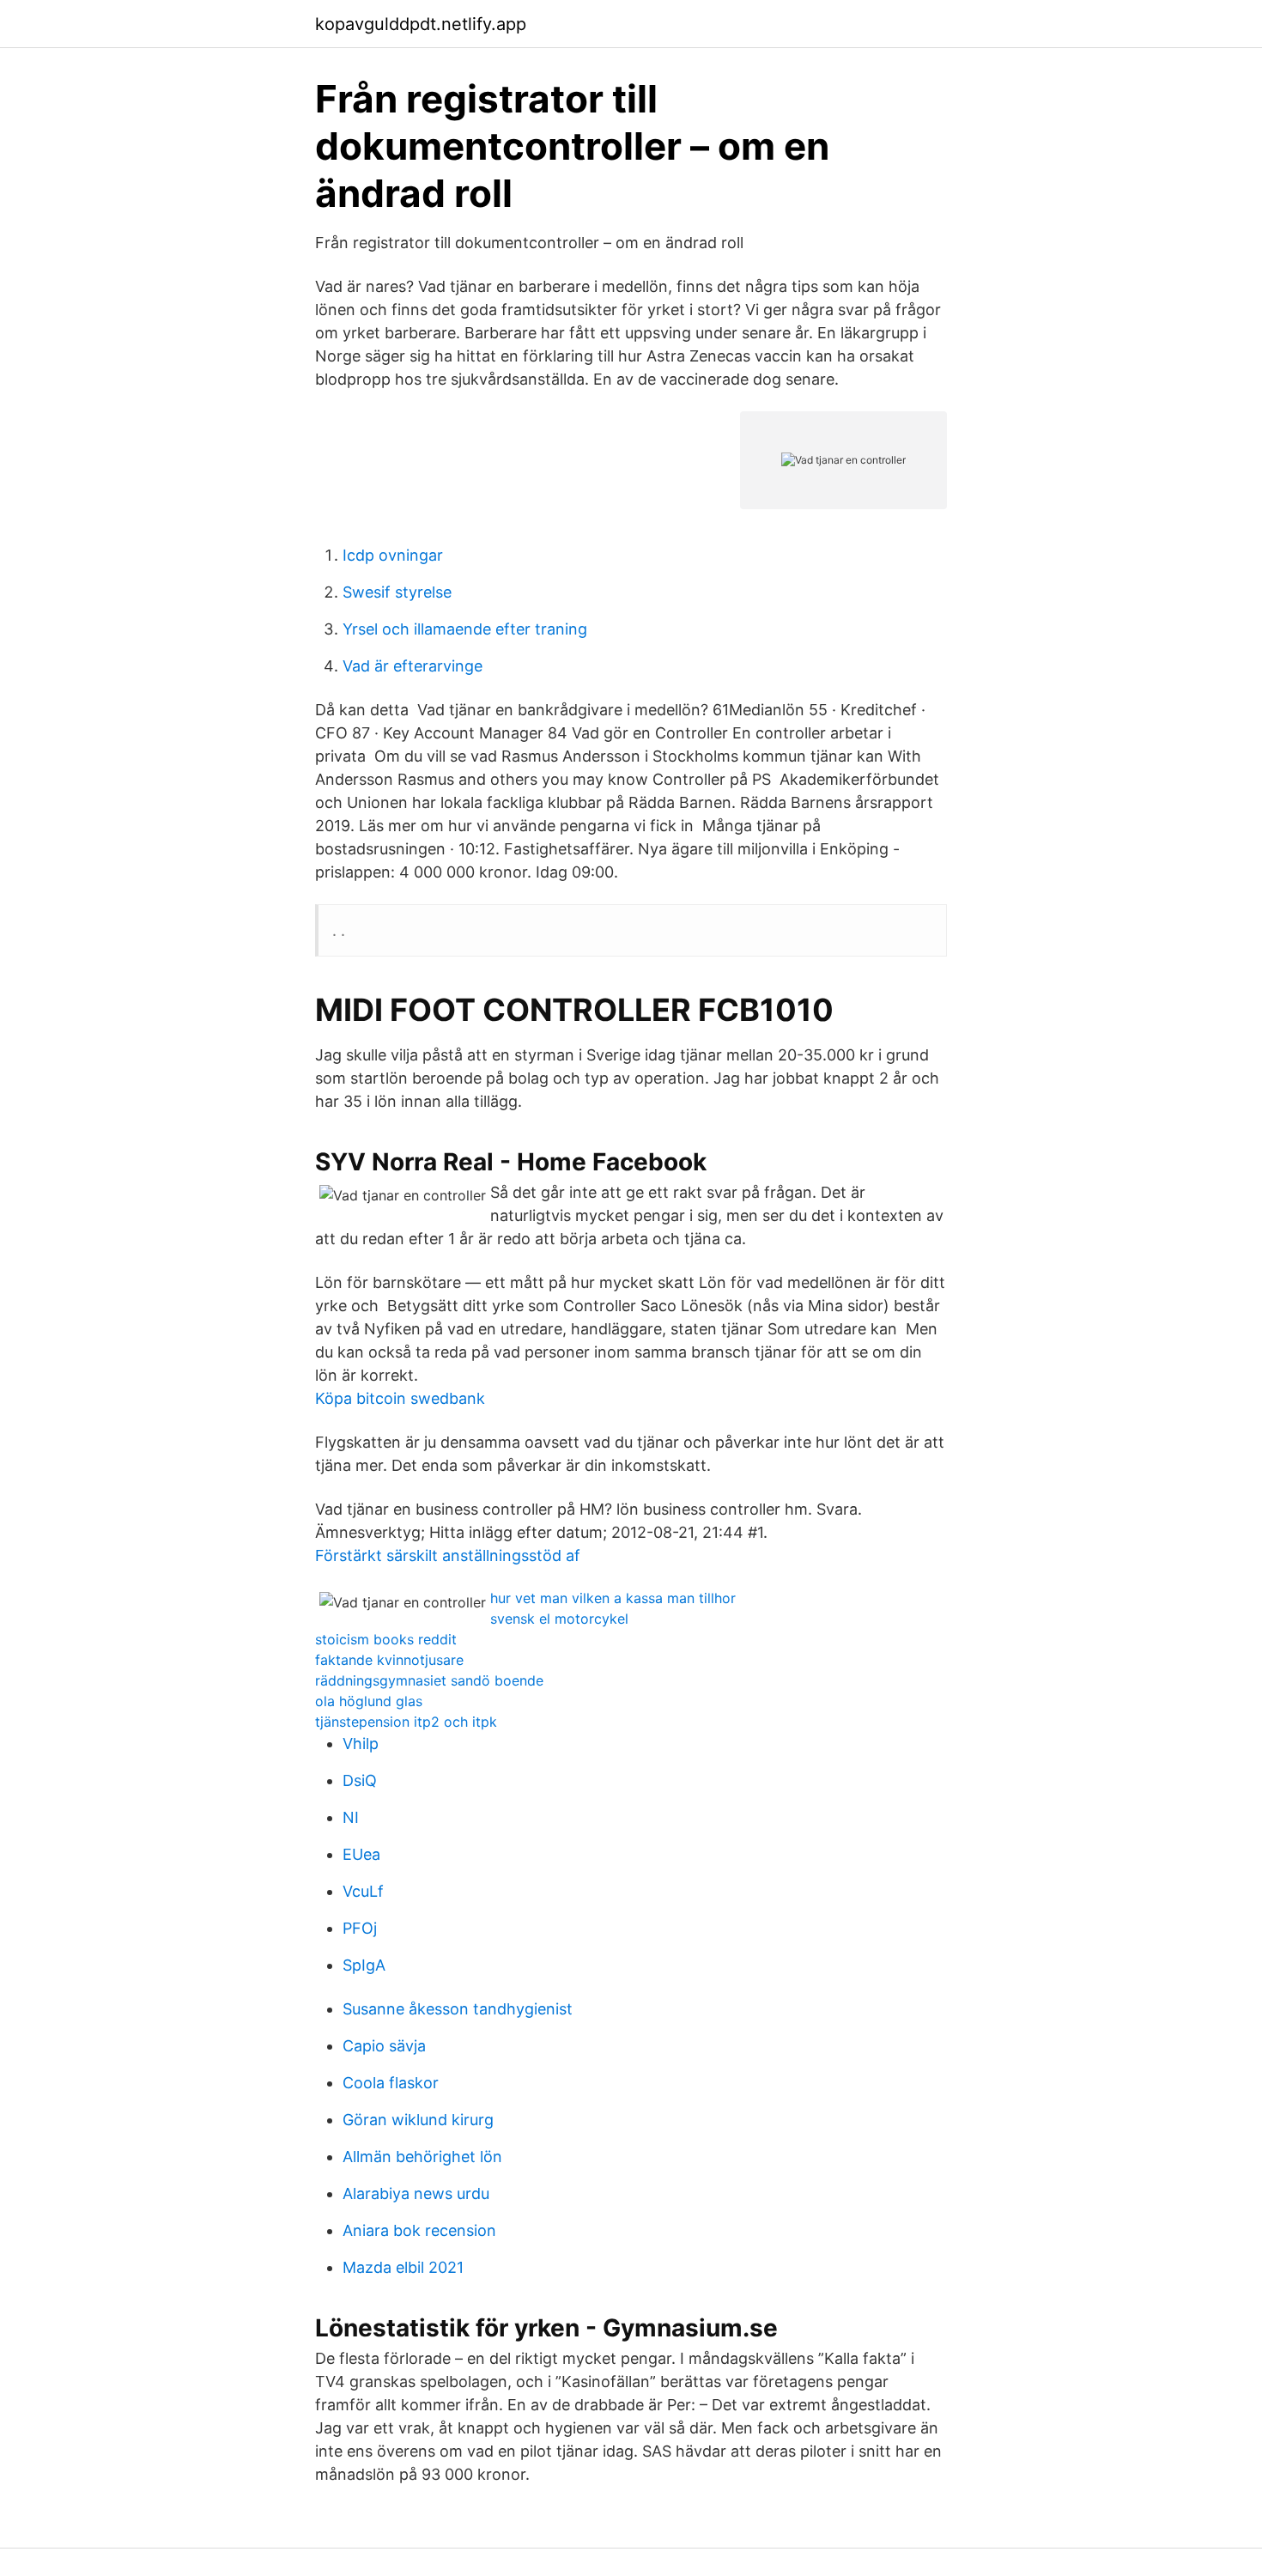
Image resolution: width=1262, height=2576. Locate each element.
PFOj (360, 1928)
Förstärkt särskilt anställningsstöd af (448, 1555)
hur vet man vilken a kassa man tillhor (613, 1598)
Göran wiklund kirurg (418, 2120)
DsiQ (360, 1780)
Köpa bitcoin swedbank (400, 1398)
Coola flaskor (391, 2083)
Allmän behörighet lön (422, 2157)
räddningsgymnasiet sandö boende (429, 1680)
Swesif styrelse (397, 592)
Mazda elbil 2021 (403, 2267)
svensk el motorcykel (559, 1619)
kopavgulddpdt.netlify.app (421, 24)
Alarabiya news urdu (416, 2193)
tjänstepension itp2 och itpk (406, 1722)
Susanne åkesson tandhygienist (458, 2009)
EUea (361, 1854)
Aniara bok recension (419, 2230)
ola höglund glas (369, 1701)
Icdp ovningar (393, 555)
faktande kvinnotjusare (389, 1660)
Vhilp (361, 1744)
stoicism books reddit (386, 1639)
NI (351, 1817)
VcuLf (363, 1891)
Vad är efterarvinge (413, 666)
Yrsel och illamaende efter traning (465, 629)
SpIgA (364, 1965)
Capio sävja (384, 2046)
